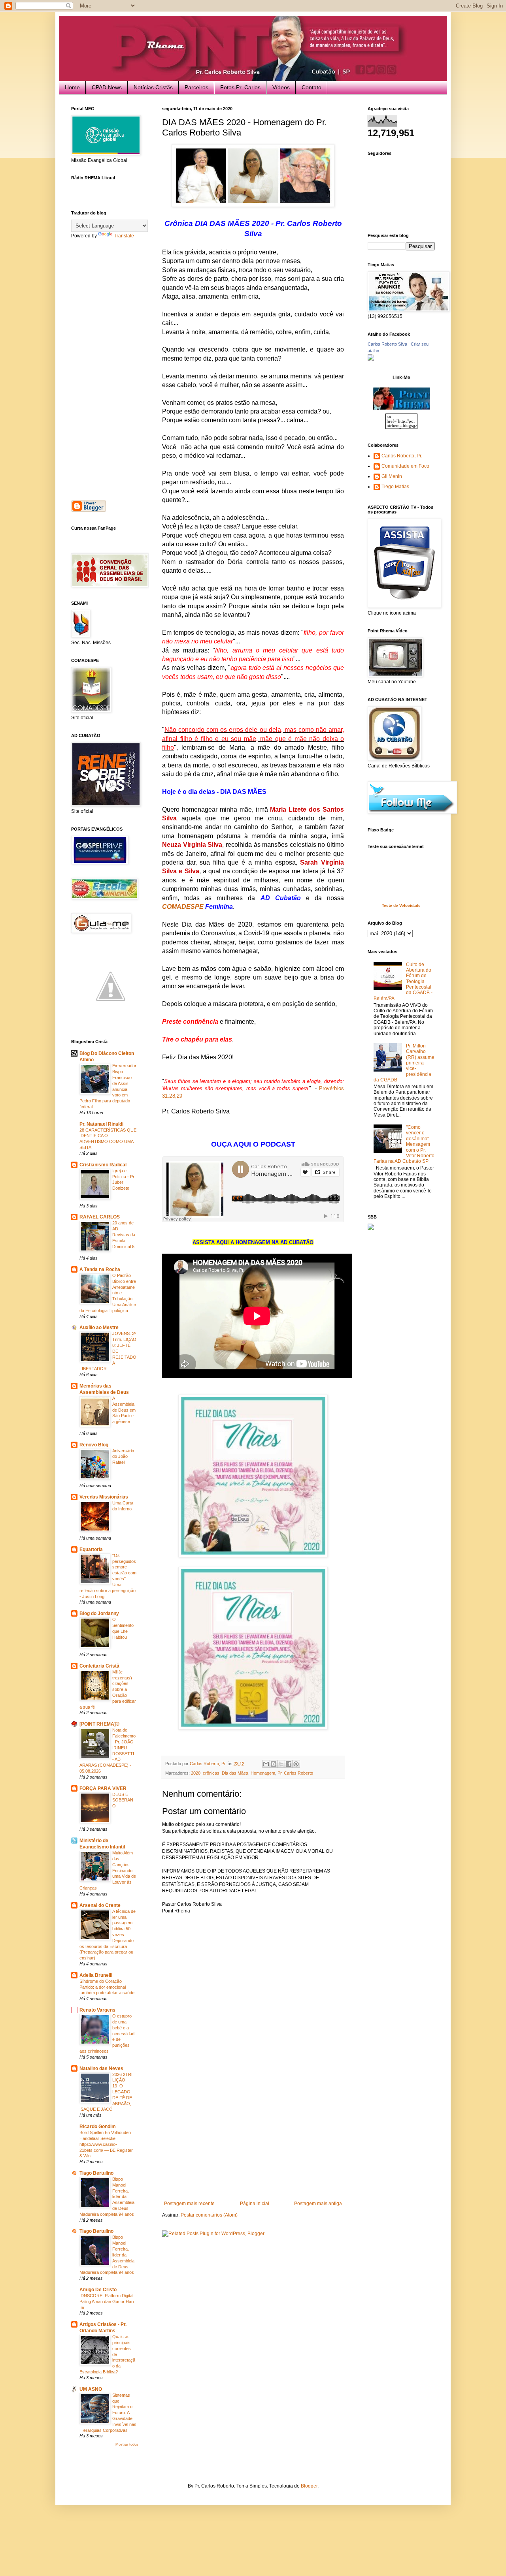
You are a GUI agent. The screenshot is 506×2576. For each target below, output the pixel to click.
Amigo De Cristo (98, 2290)
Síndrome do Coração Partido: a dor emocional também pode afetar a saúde (107, 1987)
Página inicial (255, 2204)
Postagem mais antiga (318, 2204)
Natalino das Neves (101, 2068)
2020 (196, 1773)
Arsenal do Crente (100, 1905)
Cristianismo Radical (103, 1165)
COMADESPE (183, 907)
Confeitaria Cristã (99, 1666)
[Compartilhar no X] (281, 1764)
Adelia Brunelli (96, 1975)
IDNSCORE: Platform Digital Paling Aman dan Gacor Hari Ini (107, 2301)
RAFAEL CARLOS (100, 1217)
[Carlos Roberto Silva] (371, 359)
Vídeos (281, 87)
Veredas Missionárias (104, 1497)
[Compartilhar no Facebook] (289, 1764)
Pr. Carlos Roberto (295, 1773)
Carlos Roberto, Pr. (402, 456)
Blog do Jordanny (99, 1613)
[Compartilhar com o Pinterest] (296, 1764)
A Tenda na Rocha (100, 1269)
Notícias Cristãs (153, 87)
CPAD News (107, 87)
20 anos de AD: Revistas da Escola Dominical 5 (124, 1234)
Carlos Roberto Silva (387, 344)
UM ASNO (91, 2389)
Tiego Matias (395, 487)
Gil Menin (392, 476)
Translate (124, 236)
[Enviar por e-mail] (266, 1764)
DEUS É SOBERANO (123, 1800)
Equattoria (91, 1549)
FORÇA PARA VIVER (103, 1788)
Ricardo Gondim (98, 2127)
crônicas (211, 1773)
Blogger (309, 2486)
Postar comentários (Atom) (209, 2215)
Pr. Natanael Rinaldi (101, 1124)
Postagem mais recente (189, 2204)
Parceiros (196, 87)
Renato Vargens (97, 2010)
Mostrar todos (127, 2444)
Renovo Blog (94, 1445)
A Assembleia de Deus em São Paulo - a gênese (124, 1410)
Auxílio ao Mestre (99, 1327)
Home (72, 87)
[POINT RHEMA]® (99, 1724)
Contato (312, 87)
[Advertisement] (253, 2142)
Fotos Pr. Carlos (240, 87)
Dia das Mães (235, 1773)
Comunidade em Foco (405, 466)
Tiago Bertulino (96, 2173)
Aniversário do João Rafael (123, 1457)
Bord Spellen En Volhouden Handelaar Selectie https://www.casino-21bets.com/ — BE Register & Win (106, 2144)
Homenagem (263, 1773)
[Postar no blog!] (274, 1764)
